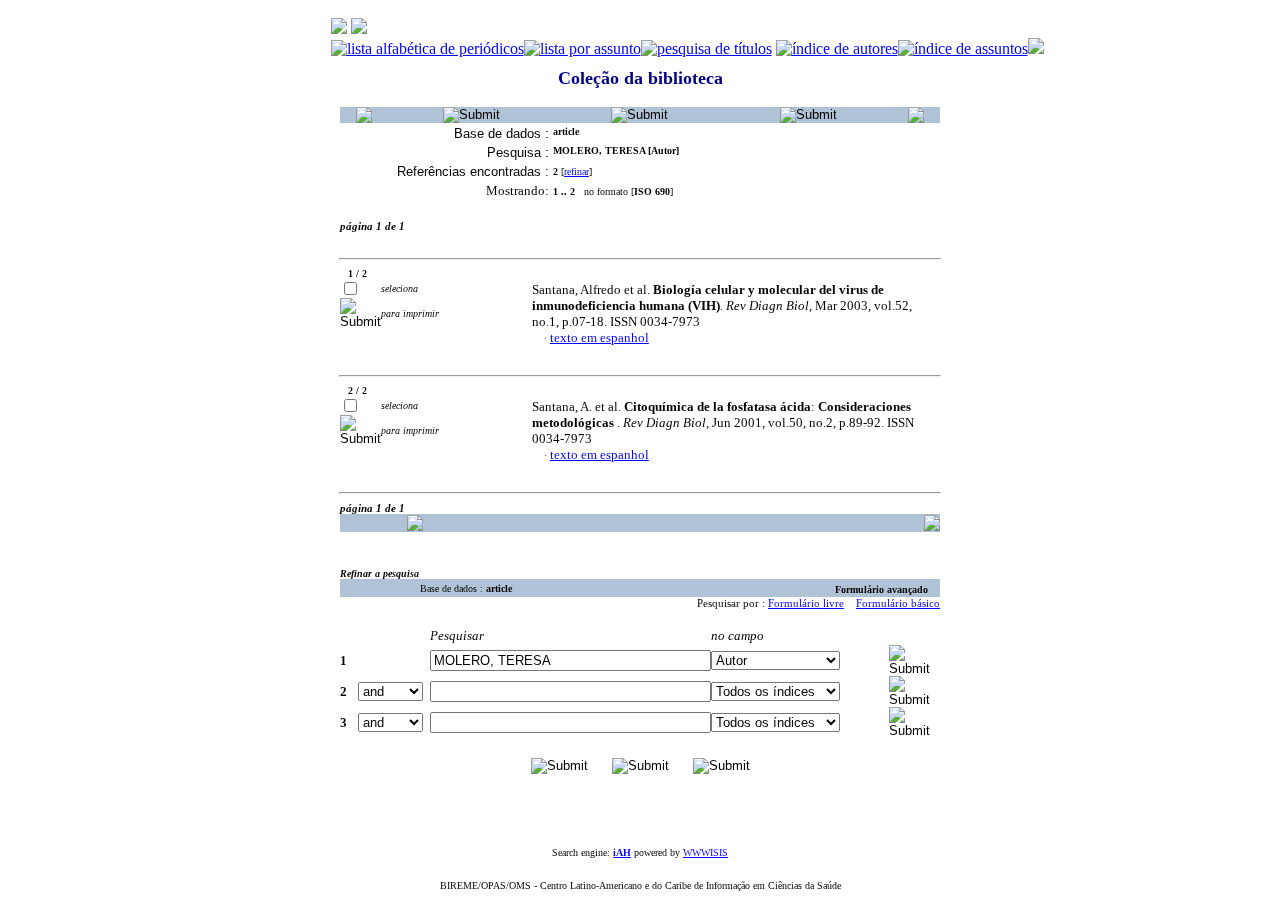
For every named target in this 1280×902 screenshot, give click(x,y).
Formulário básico (898, 603)
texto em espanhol (599, 337)
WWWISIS (705, 852)
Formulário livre (806, 603)
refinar (576, 171)
